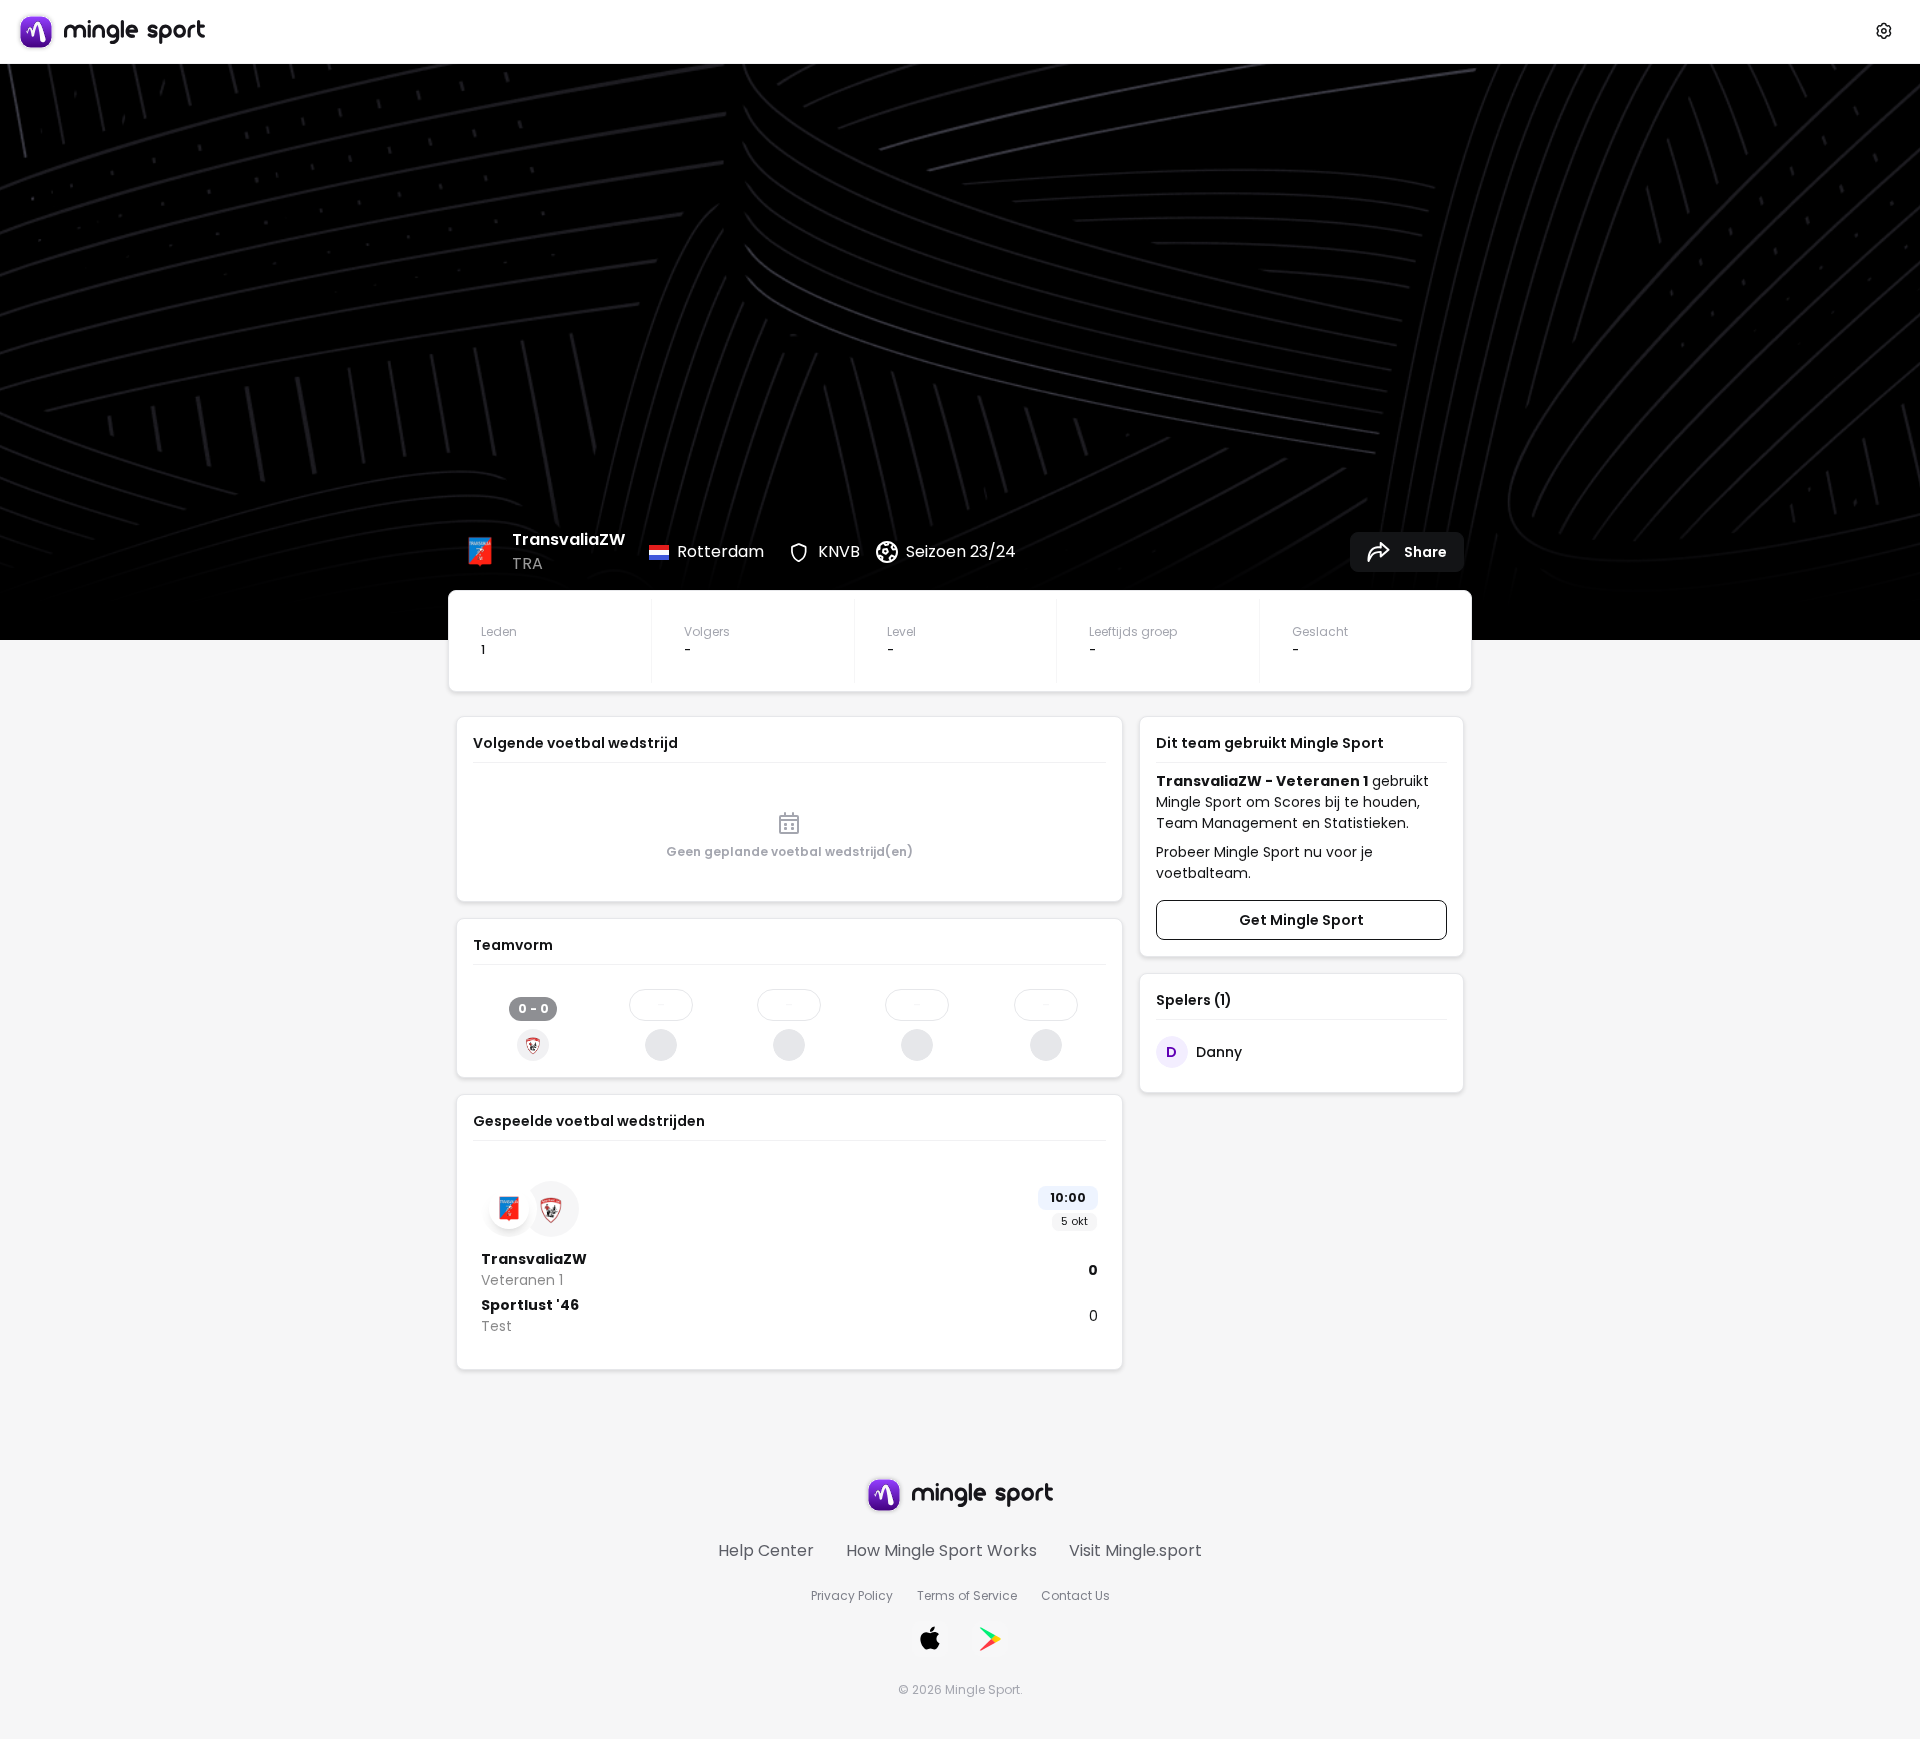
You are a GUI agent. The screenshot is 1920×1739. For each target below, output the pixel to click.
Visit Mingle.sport (1135, 1550)
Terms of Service (967, 1595)
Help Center (766, 1550)
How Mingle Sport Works (941, 1550)
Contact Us (1075, 1595)
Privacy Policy (852, 1595)
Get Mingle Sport (1301, 920)
